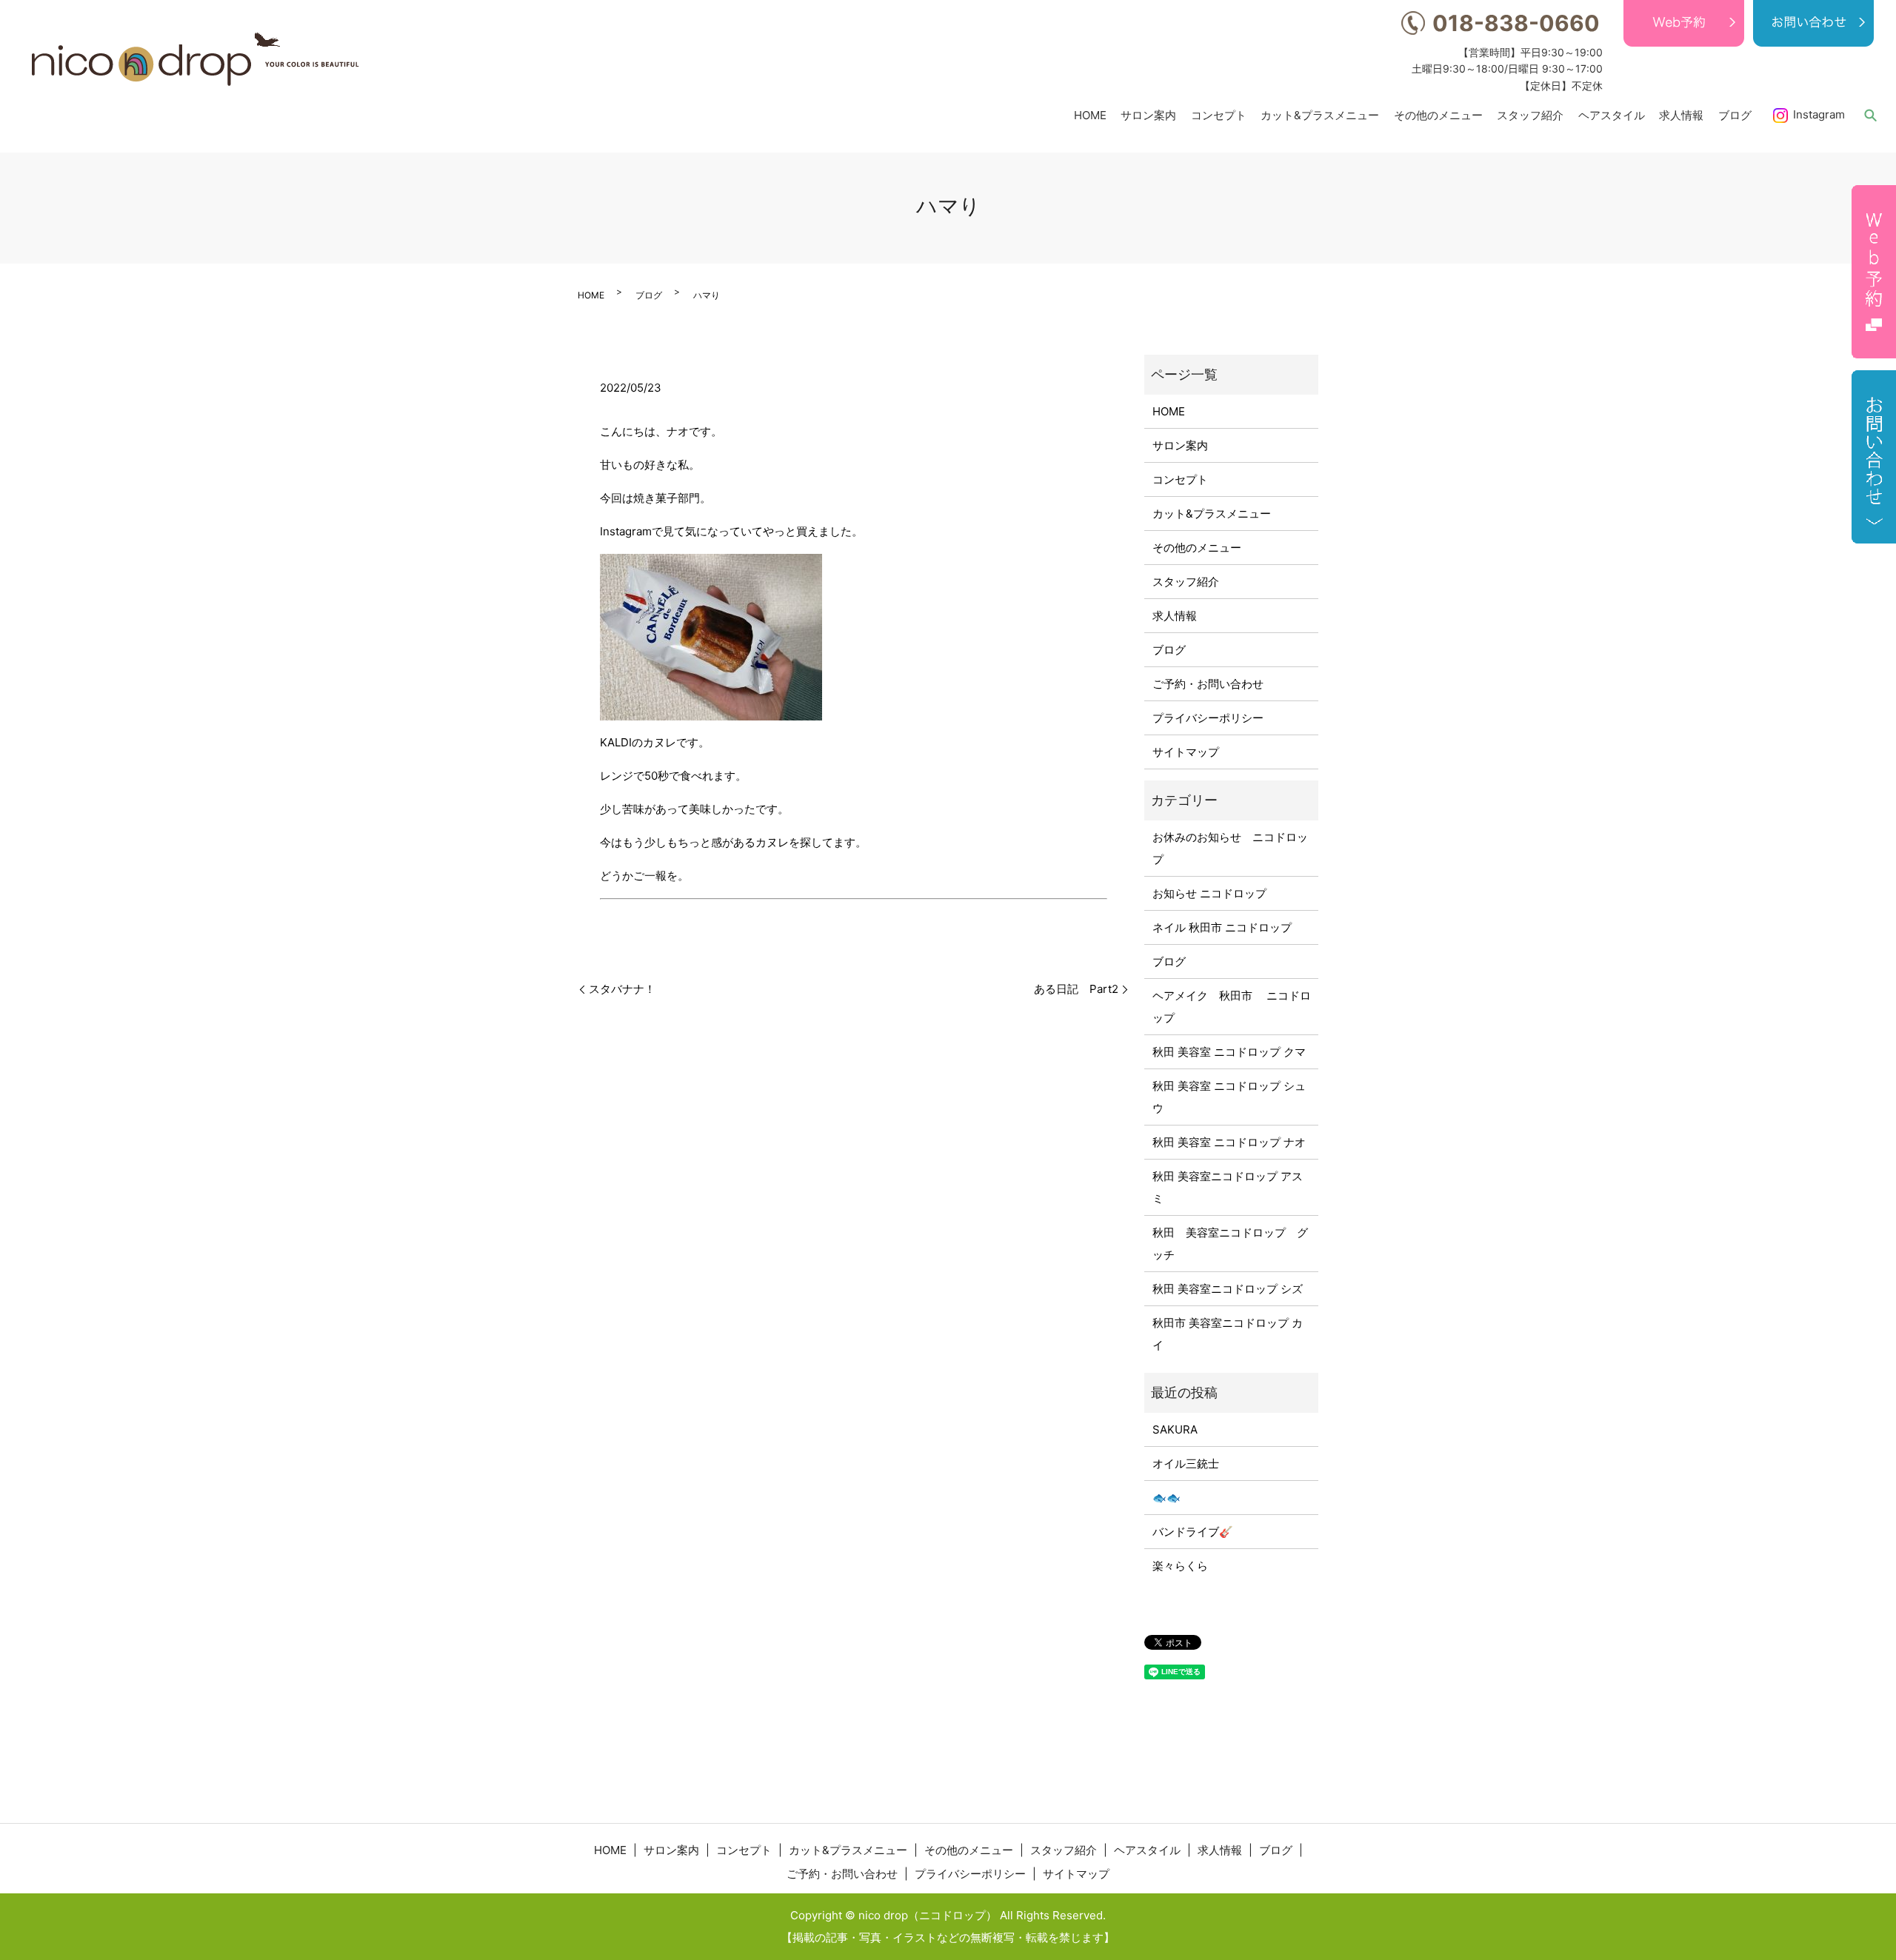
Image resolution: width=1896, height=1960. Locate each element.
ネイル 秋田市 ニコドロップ (1222, 927)
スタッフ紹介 (1530, 114)
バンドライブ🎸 (1193, 1532)
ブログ (1735, 114)
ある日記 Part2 (1076, 989)
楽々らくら (1180, 1566)
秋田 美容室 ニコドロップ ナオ (1229, 1142)
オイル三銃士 (1186, 1464)
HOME (1090, 114)
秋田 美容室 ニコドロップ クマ (1229, 1052)
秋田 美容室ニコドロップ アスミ (1228, 1187)
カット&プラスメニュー (1320, 114)
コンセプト (1219, 114)
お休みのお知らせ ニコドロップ (1230, 848)
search (1870, 115)
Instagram (1819, 114)
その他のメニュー (1438, 114)
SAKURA (1175, 1429)
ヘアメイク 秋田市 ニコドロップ (1232, 1007)
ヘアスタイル (1612, 114)
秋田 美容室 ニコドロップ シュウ (1229, 1097)
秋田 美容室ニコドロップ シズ (1228, 1289)
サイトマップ (1186, 752)
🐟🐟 (1166, 1498)
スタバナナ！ (622, 989)
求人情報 (1681, 114)
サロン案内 (1148, 114)
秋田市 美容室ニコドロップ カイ (1228, 1334)
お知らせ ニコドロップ (1209, 893)
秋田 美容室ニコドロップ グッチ (1230, 1244)
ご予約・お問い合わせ (1208, 684)
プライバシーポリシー (1208, 718)
